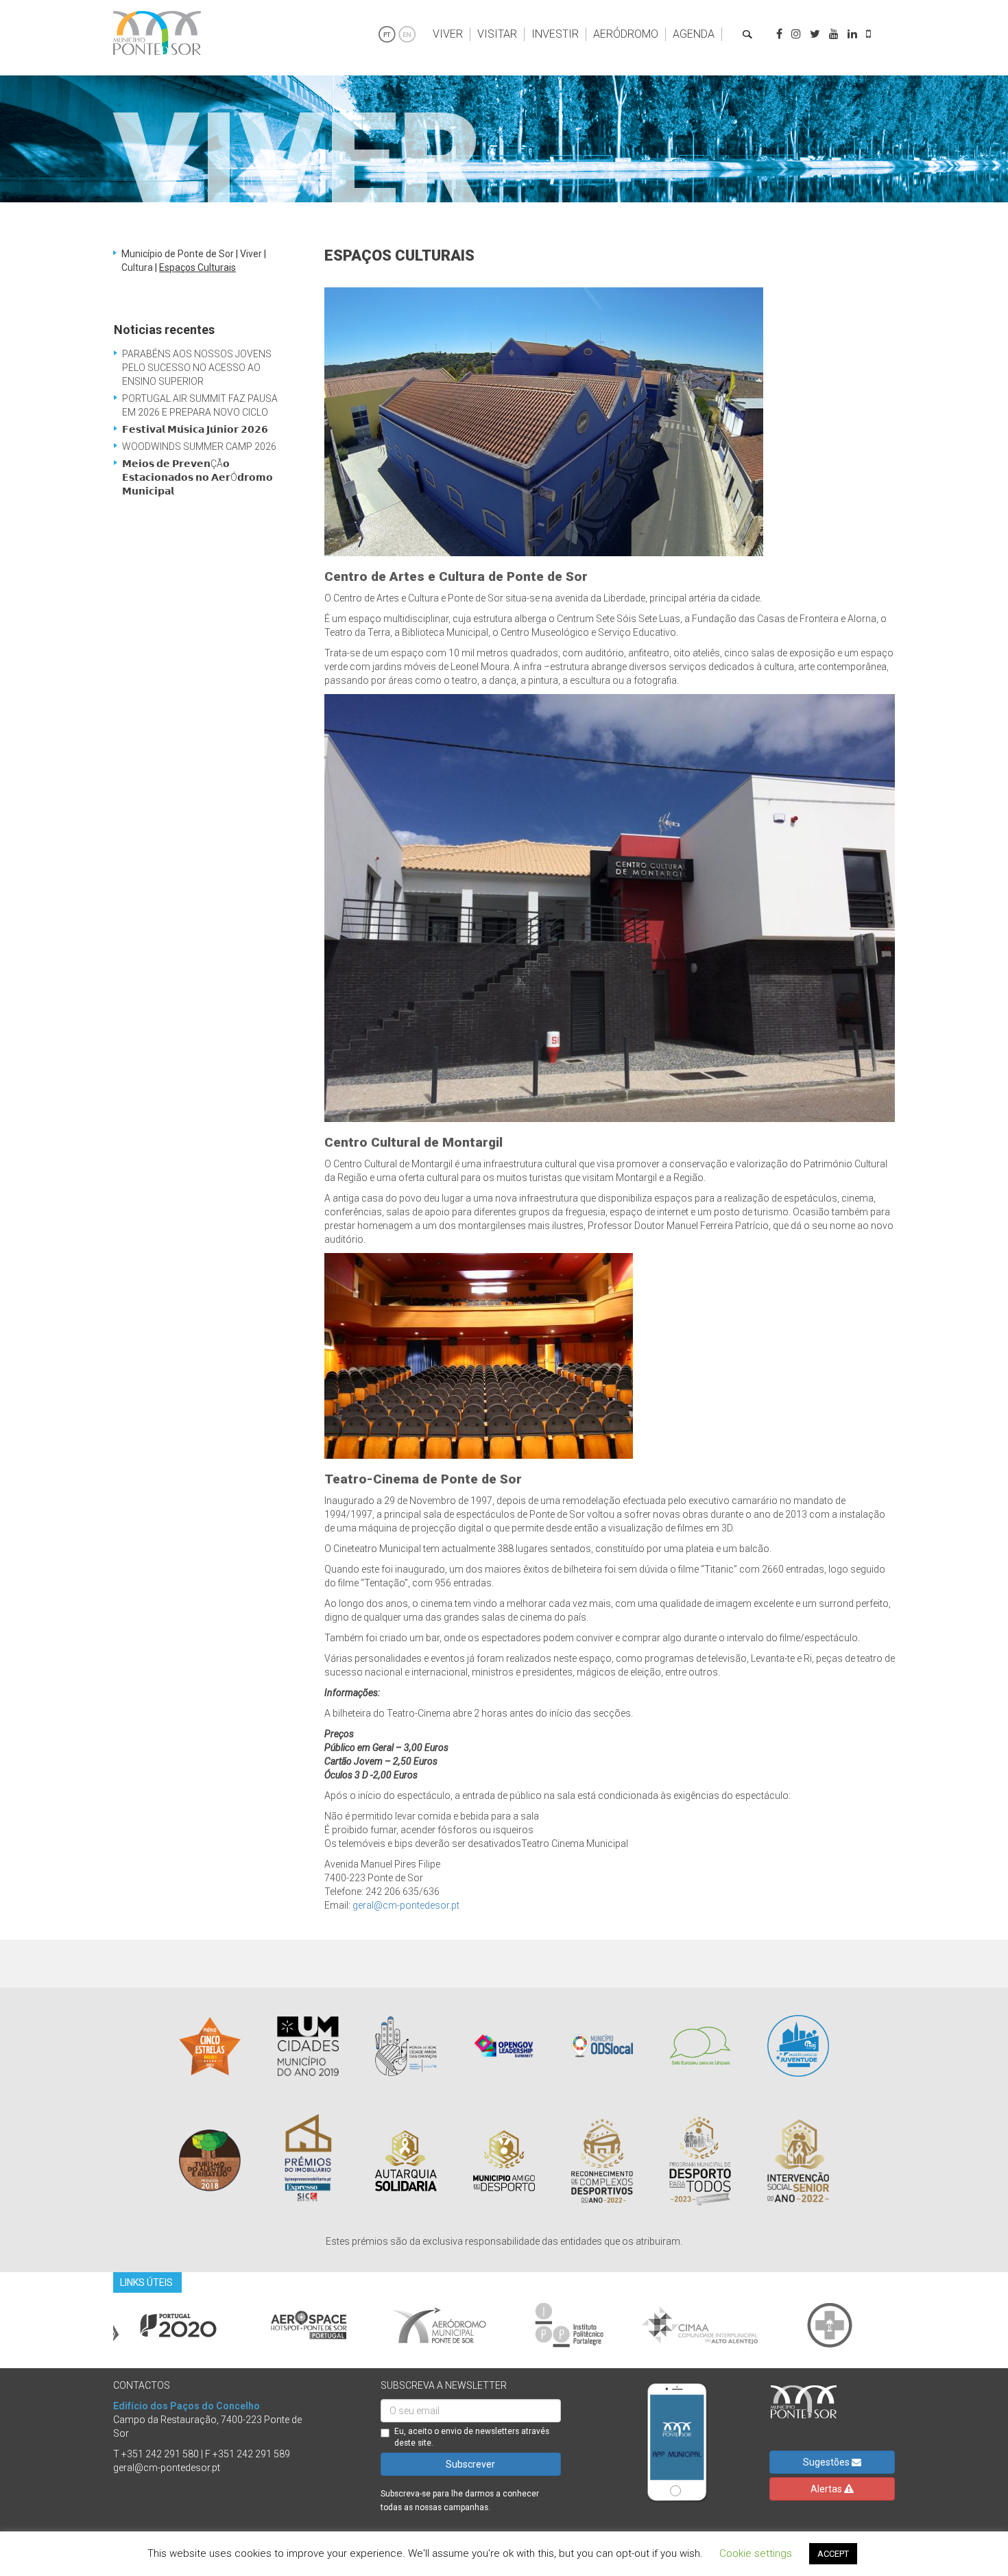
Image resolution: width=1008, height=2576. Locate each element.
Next (905, 2325)
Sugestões (827, 2462)
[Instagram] (796, 34)
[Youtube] (834, 34)
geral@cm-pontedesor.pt (406, 1905)
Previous (103, 2325)
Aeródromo (626, 34)
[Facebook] (779, 34)
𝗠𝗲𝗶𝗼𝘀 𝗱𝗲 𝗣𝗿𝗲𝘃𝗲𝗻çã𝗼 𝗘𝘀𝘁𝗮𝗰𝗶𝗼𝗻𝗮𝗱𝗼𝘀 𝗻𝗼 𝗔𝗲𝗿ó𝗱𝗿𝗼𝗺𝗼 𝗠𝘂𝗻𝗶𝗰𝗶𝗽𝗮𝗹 (197, 477)
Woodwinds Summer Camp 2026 (199, 446)
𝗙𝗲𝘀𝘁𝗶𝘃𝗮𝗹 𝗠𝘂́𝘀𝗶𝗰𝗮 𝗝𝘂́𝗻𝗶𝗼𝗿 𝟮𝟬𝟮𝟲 (195, 429)
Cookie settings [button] (756, 2553)
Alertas (827, 2489)
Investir (555, 34)
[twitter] (815, 34)
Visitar (497, 34)
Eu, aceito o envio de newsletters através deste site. (472, 2437)
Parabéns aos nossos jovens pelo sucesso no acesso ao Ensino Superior (197, 368)
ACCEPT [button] (833, 2554)
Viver (448, 34)
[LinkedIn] (852, 34)
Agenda (694, 34)
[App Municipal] (868, 34)
